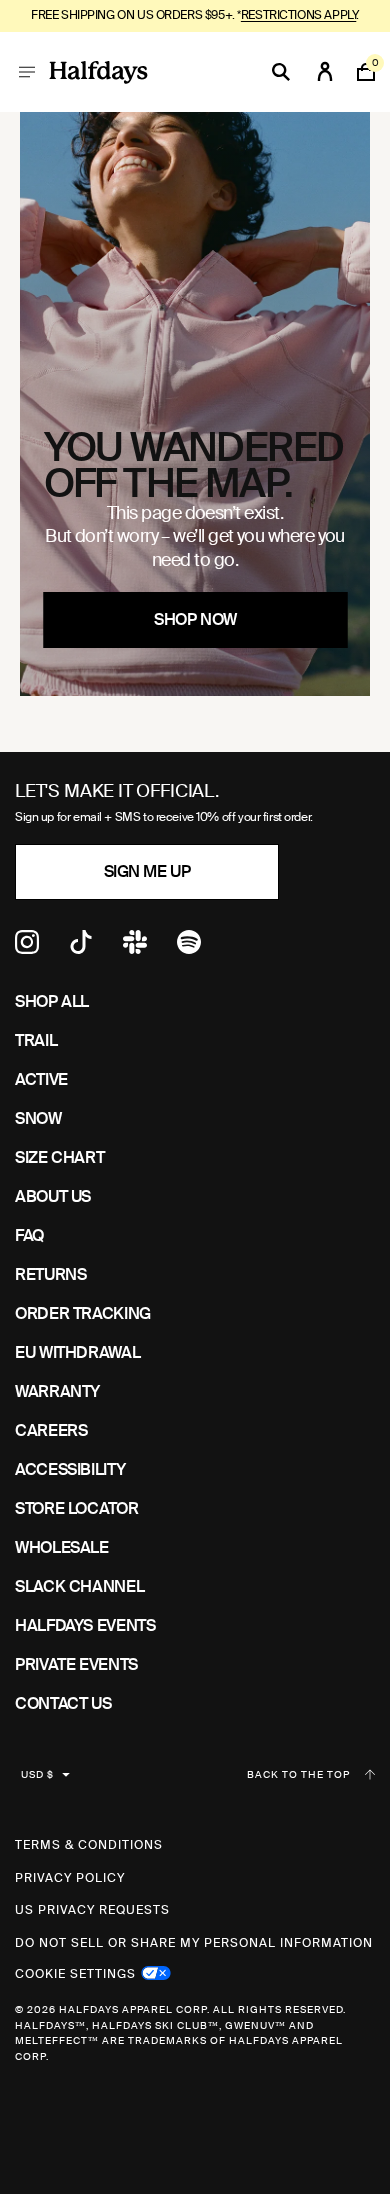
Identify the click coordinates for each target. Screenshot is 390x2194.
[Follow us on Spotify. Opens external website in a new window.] (189, 948)
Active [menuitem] (41, 1079)
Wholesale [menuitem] (62, 1547)
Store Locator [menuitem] (76, 1508)
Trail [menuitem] (36, 1040)
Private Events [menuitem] (76, 1664)
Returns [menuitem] (50, 1274)
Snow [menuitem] (38, 1118)
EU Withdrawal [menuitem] (77, 1352)
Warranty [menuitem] (57, 1391)
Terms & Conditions (89, 1845)
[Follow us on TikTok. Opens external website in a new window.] (81, 948)
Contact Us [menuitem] (63, 1703)
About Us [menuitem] (53, 1196)
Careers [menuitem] (51, 1430)
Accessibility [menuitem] (70, 1469)
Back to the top (298, 1775)
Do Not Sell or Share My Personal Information (194, 1943)
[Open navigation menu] (27, 72)
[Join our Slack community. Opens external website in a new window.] (135, 948)
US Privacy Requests (92, 1910)
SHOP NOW (195, 619)
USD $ (37, 1774)
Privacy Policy (70, 1878)
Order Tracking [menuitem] (83, 1313)
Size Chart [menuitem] (59, 1157)
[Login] (325, 72)
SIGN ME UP (147, 871)
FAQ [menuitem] (29, 1235)
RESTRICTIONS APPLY (298, 15)
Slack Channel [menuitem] (79, 1586)
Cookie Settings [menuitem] (75, 1972)
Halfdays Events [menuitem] (85, 1625)
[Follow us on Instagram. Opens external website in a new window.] (27, 948)
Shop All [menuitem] (52, 1001)
